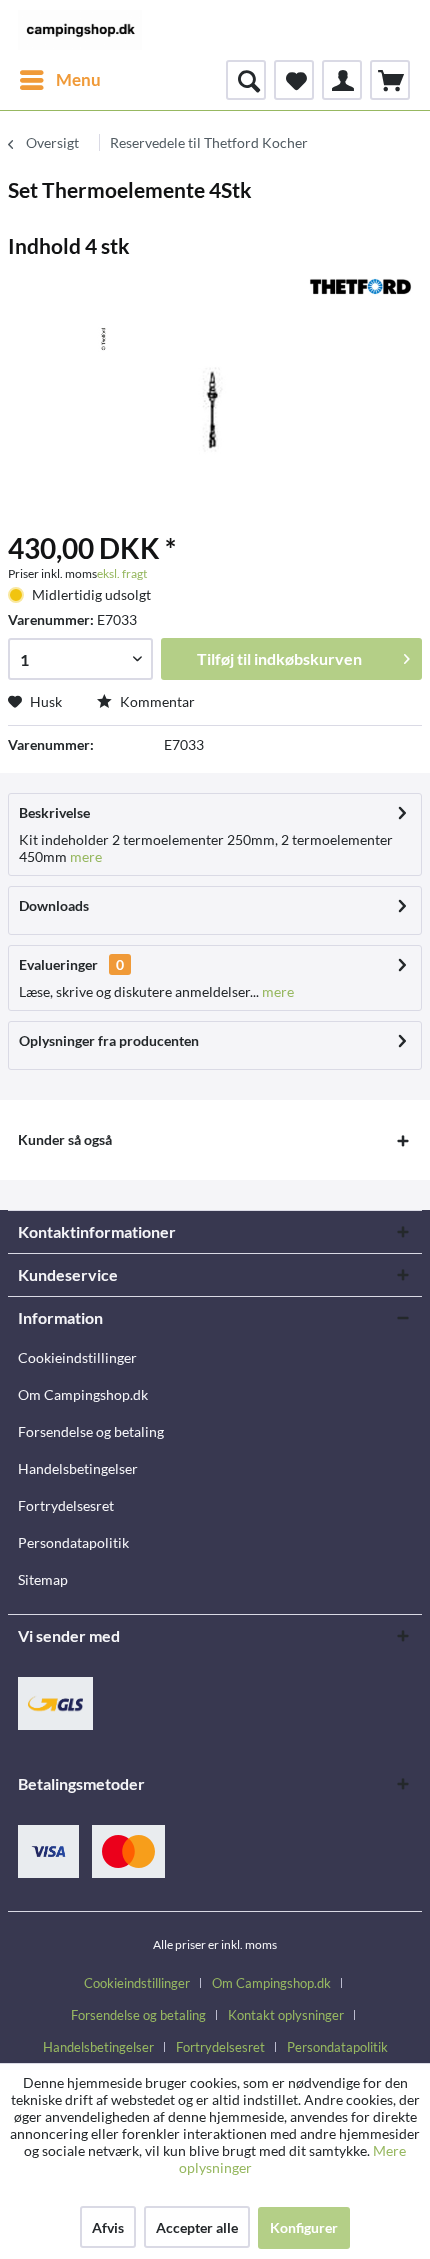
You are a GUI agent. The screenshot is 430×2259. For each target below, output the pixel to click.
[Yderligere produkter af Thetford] (361, 286)
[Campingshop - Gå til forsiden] (80, 30)
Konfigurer (304, 2227)
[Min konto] (342, 80)
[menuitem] (59, 80)
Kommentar (156, 701)
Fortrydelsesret (66, 1505)
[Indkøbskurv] (390, 80)
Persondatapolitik (73, 1542)
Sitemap (43, 1579)
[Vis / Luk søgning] (246, 80)
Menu (78, 79)
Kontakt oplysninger (286, 2015)
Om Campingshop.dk (83, 1394)
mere (84, 856)
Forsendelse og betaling (91, 1431)
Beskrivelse (54, 812)
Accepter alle (197, 2227)
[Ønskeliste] (294, 80)
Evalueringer (58, 964)
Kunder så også (65, 1139)
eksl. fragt (122, 573)
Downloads (54, 905)
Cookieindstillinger (77, 1357)
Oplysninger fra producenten (109, 1040)
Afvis (108, 2227)
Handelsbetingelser (78, 1468)
